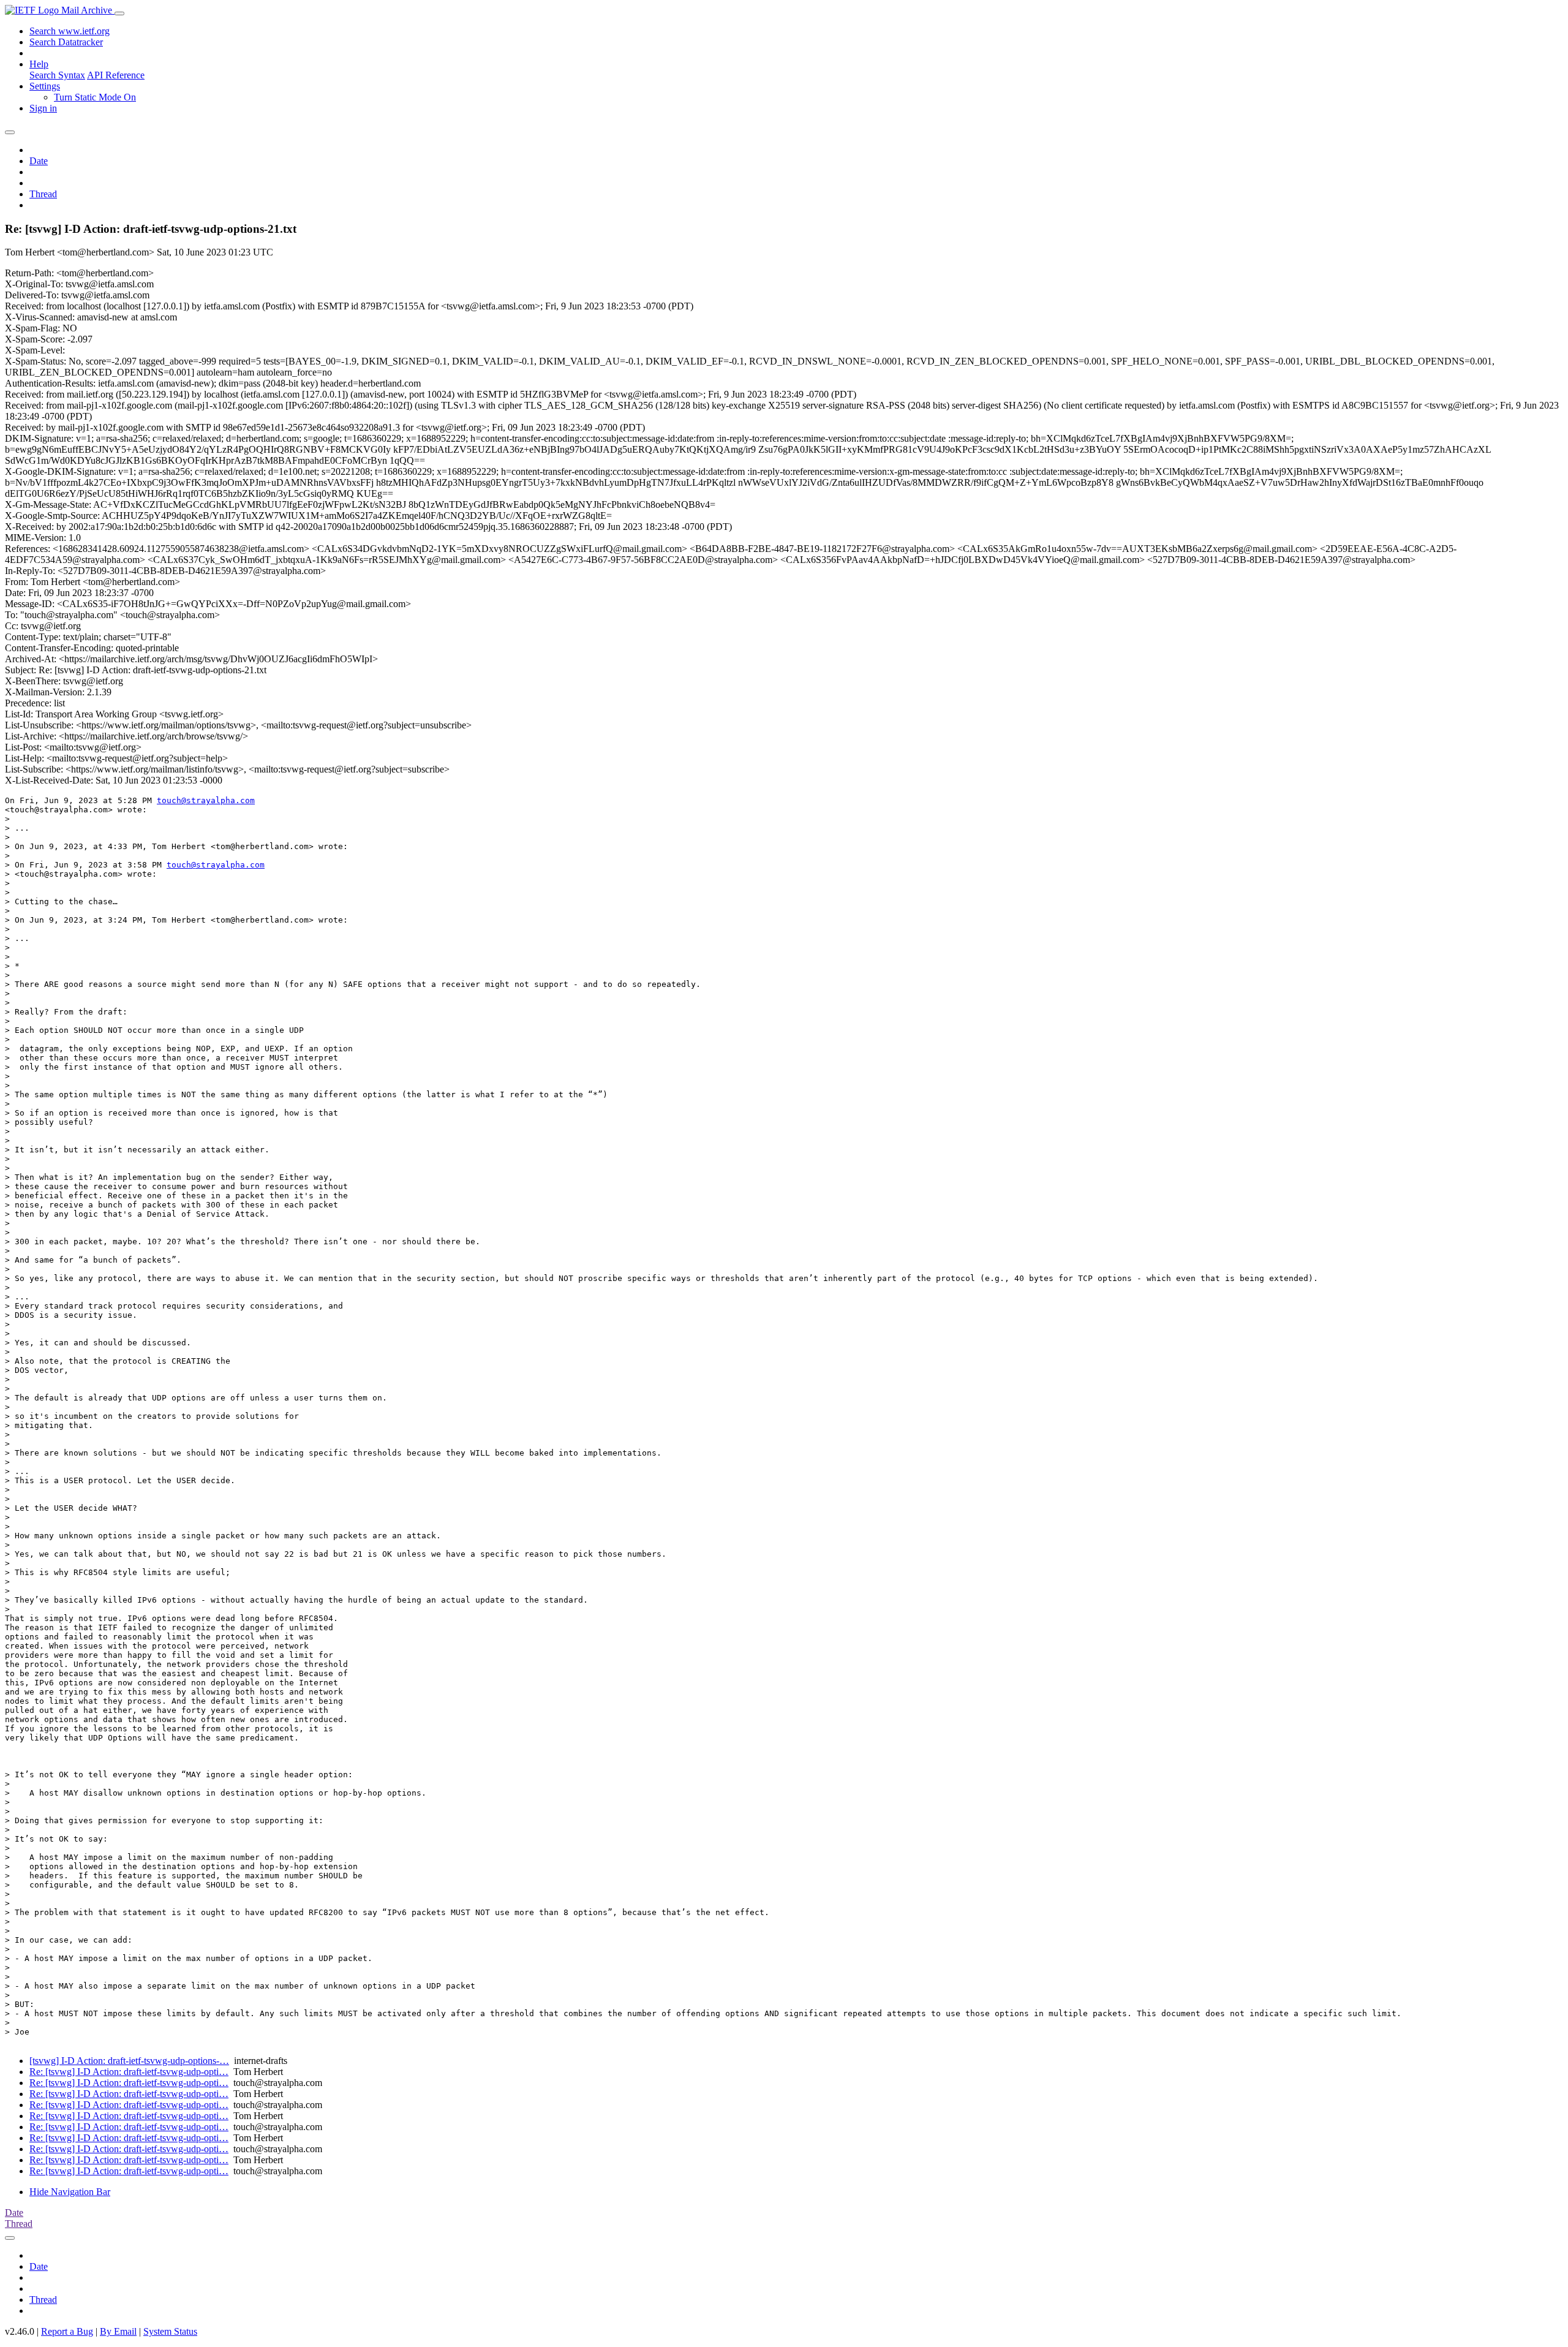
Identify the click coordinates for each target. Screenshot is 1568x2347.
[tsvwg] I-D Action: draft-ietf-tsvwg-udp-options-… (129, 2061)
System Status (170, 2331)
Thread (43, 194)
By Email (118, 2331)
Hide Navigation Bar (70, 2192)
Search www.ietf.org (70, 31)
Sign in (43, 108)
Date (39, 161)
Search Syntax (57, 75)
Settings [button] (45, 86)
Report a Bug (67, 2331)
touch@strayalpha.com (206, 800)
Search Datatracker (66, 42)
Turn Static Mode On (95, 97)
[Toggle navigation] (119, 13)
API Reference (116, 75)
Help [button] (39, 64)
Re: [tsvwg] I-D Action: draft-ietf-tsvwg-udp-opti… (129, 2072)
